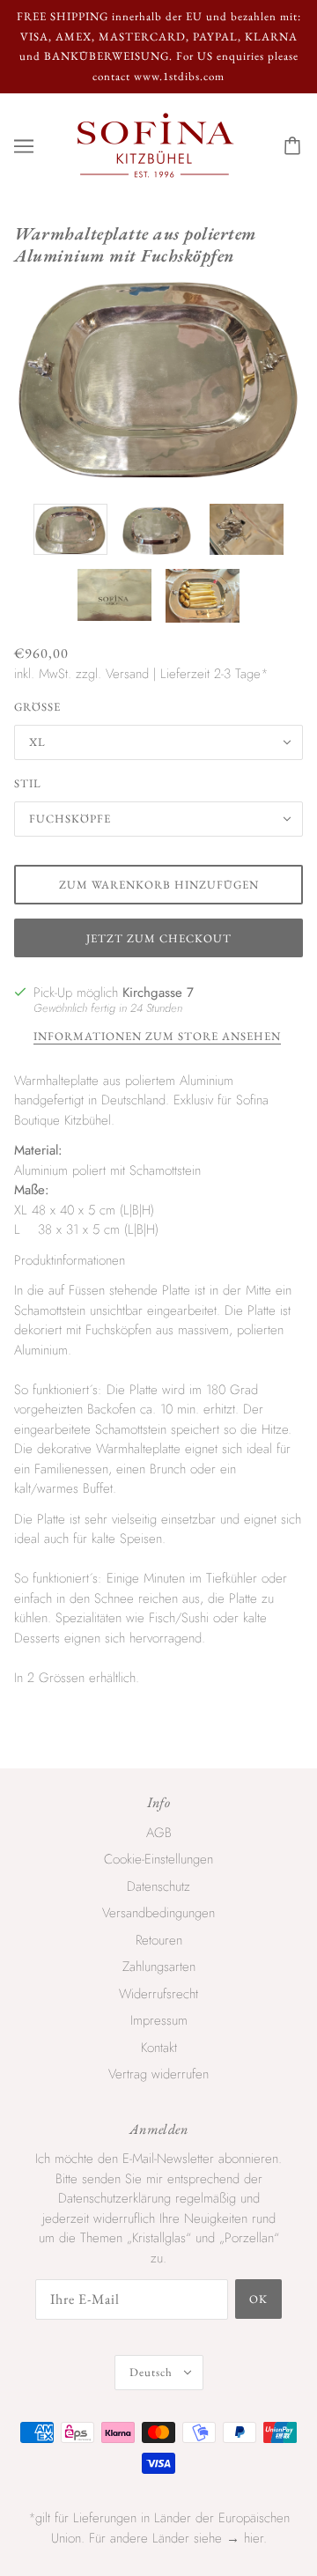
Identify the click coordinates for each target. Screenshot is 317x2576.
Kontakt (159, 2048)
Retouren (159, 1940)
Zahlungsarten (159, 1967)
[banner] (155, 144)
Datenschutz (158, 1886)
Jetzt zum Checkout (159, 938)
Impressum (159, 2020)
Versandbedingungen (158, 1913)
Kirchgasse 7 (158, 993)
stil (28, 783)
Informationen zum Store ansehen (157, 1037)
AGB (159, 1833)
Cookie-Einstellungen (158, 1859)
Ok (258, 2299)
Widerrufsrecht (158, 1994)
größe (37, 707)
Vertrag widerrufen (158, 2074)
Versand (127, 674)
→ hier (245, 2538)
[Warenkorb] (295, 146)
